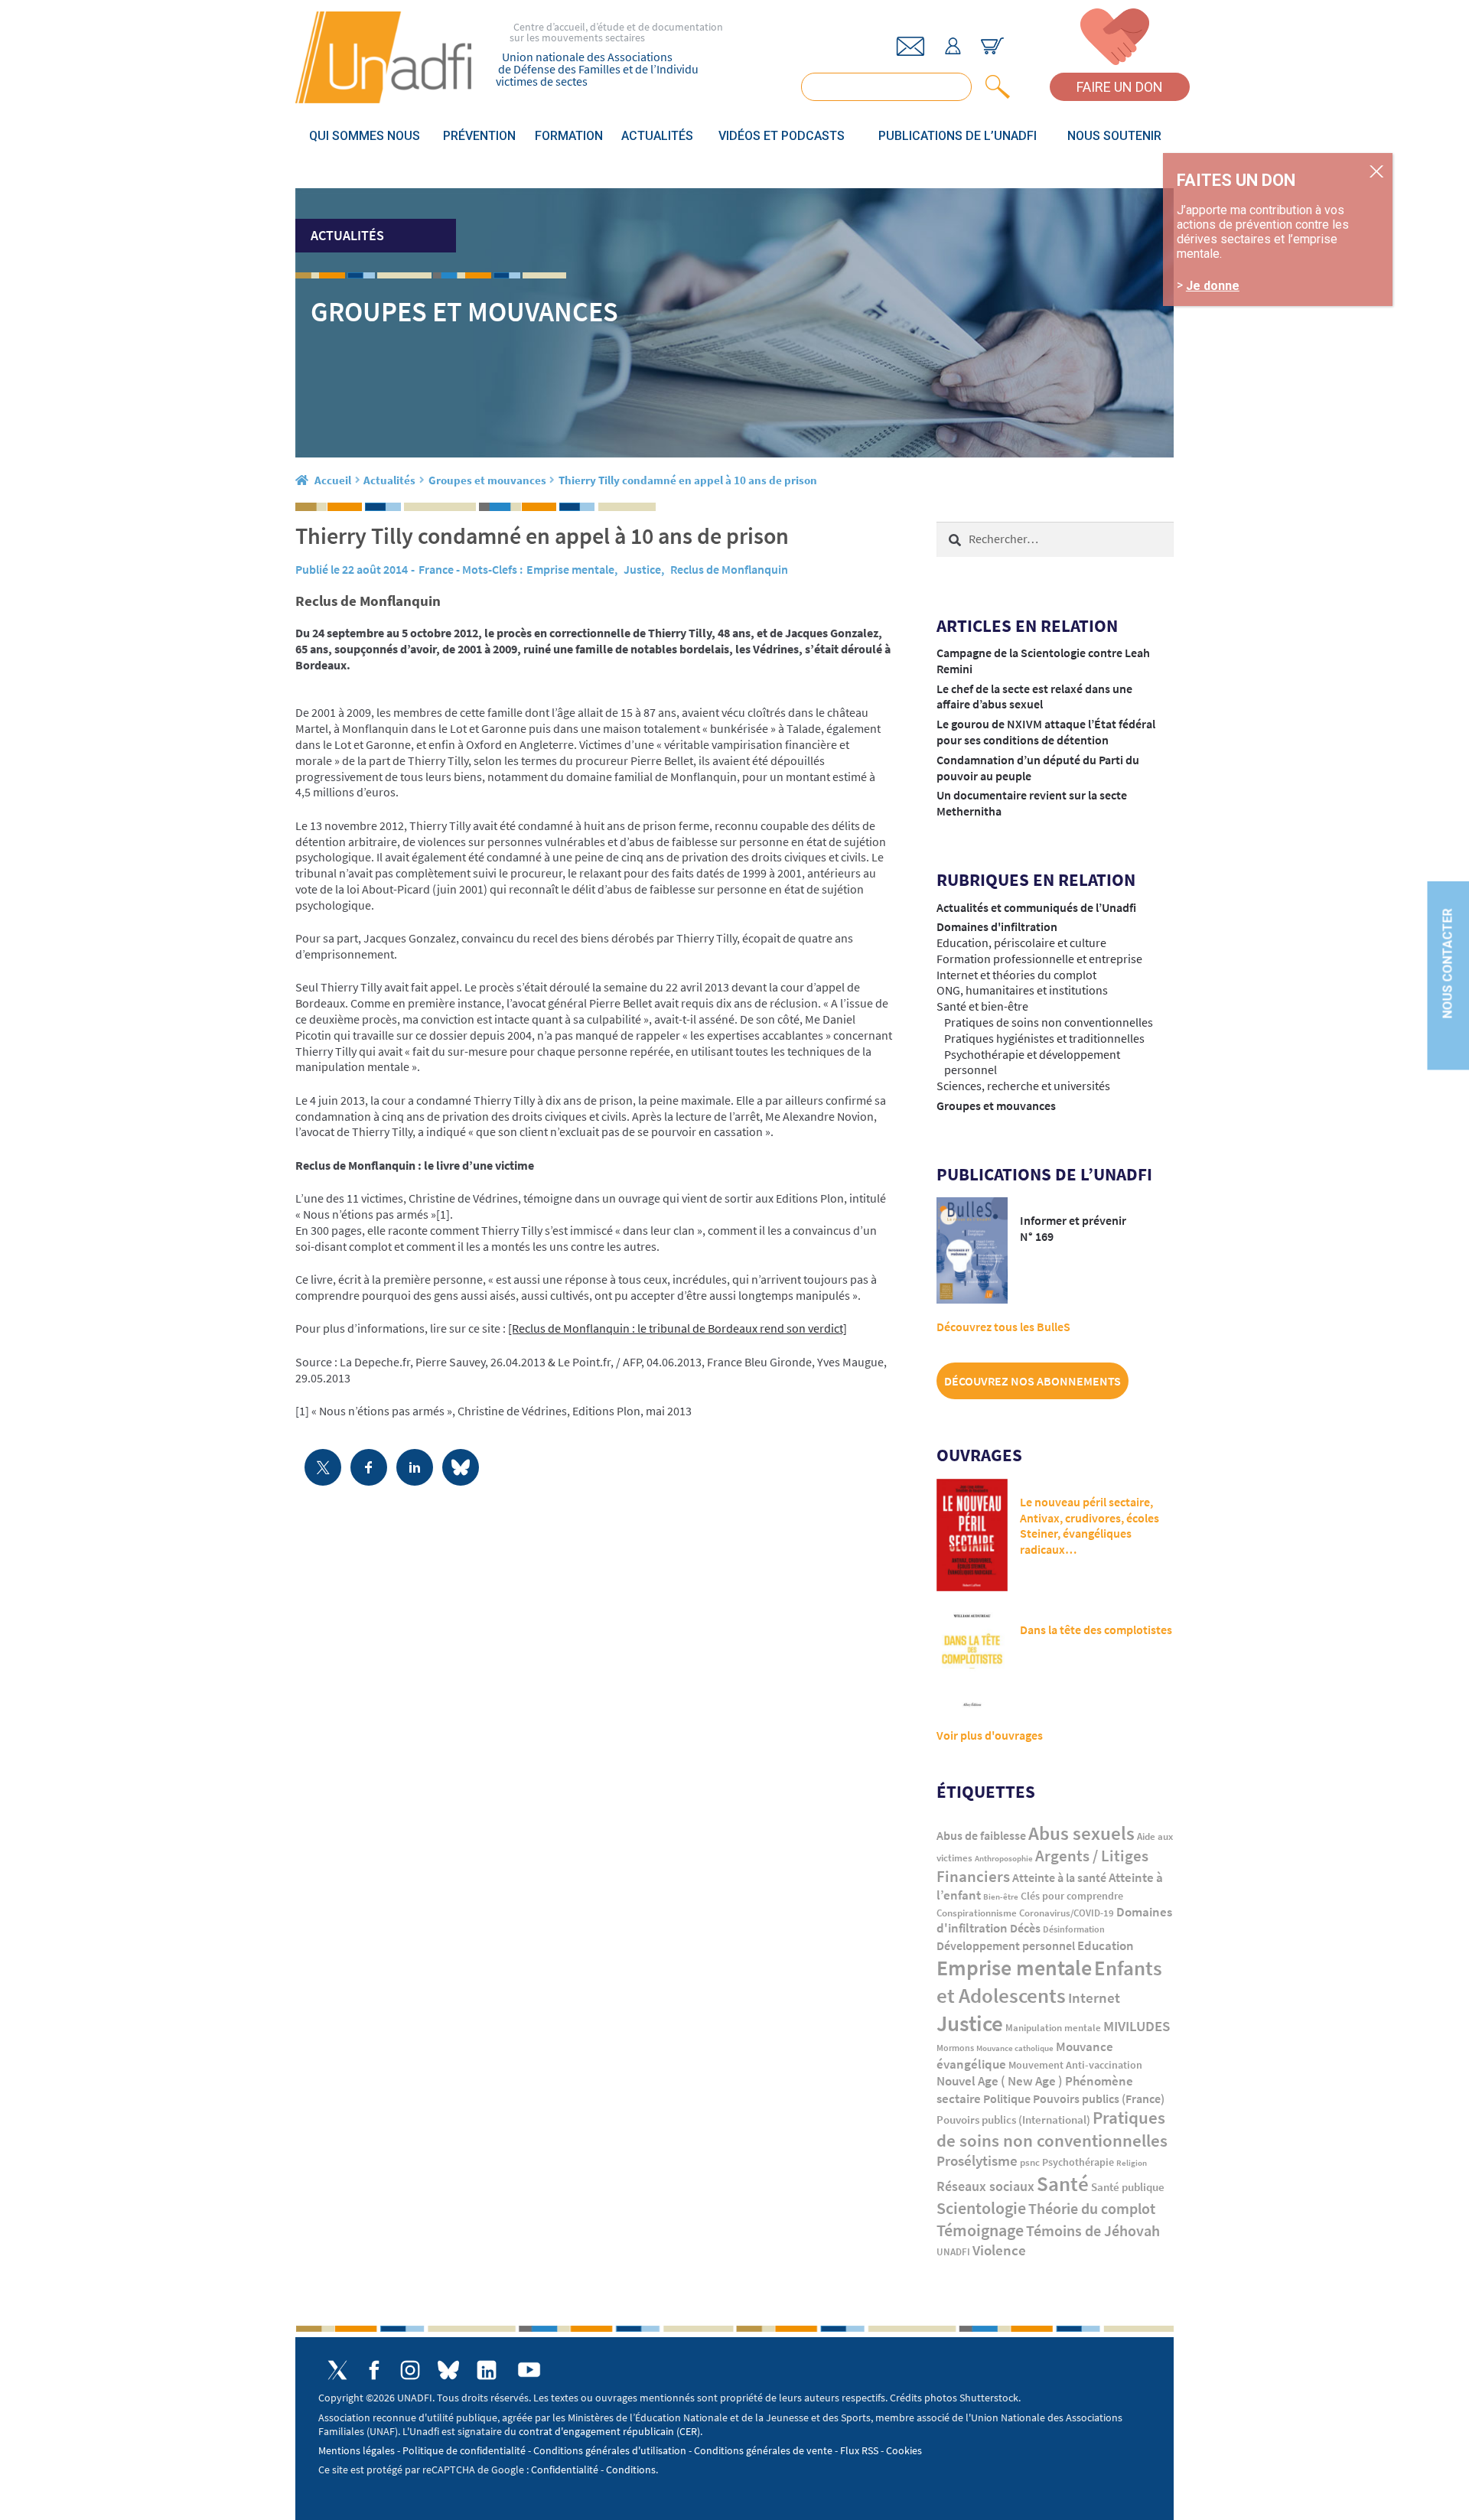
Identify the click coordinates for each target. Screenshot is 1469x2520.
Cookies (904, 2450)
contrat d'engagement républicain (596, 2431)
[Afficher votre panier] (992, 46)
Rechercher (995, 87)
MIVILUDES (1137, 2026)
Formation (569, 136)
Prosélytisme (977, 2161)
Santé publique (1128, 2187)
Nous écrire (910, 46)
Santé (1063, 2183)
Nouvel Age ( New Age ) (1000, 2081)
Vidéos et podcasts (782, 136)
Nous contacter (1447, 963)
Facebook (374, 2370)
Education (1106, 1945)
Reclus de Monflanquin (729, 569)
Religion (1132, 2163)
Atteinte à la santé (1059, 1878)
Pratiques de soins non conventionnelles (1049, 1022)
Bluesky (448, 2370)
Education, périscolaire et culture (1021, 943)
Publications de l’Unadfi (958, 136)
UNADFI (953, 2252)
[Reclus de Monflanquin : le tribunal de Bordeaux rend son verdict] (677, 1328)
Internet (1094, 1997)
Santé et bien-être (982, 1006)
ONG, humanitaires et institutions (1022, 990)
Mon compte (953, 46)
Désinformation (1074, 1929)
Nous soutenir (1114, 136)
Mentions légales (357, 2450)
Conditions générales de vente (763, 2450)
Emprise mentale (570, 569)
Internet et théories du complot (1016, 975)
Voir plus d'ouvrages (990, 1735)
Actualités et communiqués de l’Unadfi (1036, 907)
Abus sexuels (1081, 1833)
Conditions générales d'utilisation (610, 2450)
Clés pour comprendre (1072, 1896)
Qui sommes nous (365, 136)
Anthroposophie (1004, 1858)
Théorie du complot (1092, 2208)
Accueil (333, 480)
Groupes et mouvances (487, 480)
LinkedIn (487, 2370)
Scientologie (981, 2208)
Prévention (479, 136)
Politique (1007, 2098)
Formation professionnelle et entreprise (1039, 959)
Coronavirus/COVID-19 (1067, 1913)
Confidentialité (565, 2470)
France (436, 569)
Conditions (631, 2470)
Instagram (410, 2370)
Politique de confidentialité (464, 2450)
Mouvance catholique (1015, 2048)
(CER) (688, 2431)
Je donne (1213, 286)
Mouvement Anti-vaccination (1075, 2065)
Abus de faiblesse (981, 1835)
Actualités (657, 136)
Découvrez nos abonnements (1033, 1381)
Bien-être (1001, 1897)
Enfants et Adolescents (1049, 1981)
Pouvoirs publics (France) (1099, 2099)
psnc (1030, 2162)
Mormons (955, 2048)
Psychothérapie (1078, 2162)
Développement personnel (1006, 1945)
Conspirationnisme (977, 1913)
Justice (642, 569)
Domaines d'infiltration (997, 926)
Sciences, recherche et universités (1023, 1086)
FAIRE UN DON (1120, 87)
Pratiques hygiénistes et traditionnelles (1044, 1038)
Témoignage (980, 2230)
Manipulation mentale (1053, 2028)
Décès (1025, 1928)
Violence (999, 2250)
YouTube (529, 2370)
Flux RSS (859, 2450)
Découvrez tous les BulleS (1003, 1327)
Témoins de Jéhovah (1093, 2230)
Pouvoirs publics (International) (1013, 2120)
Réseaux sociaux (985, 2186)
